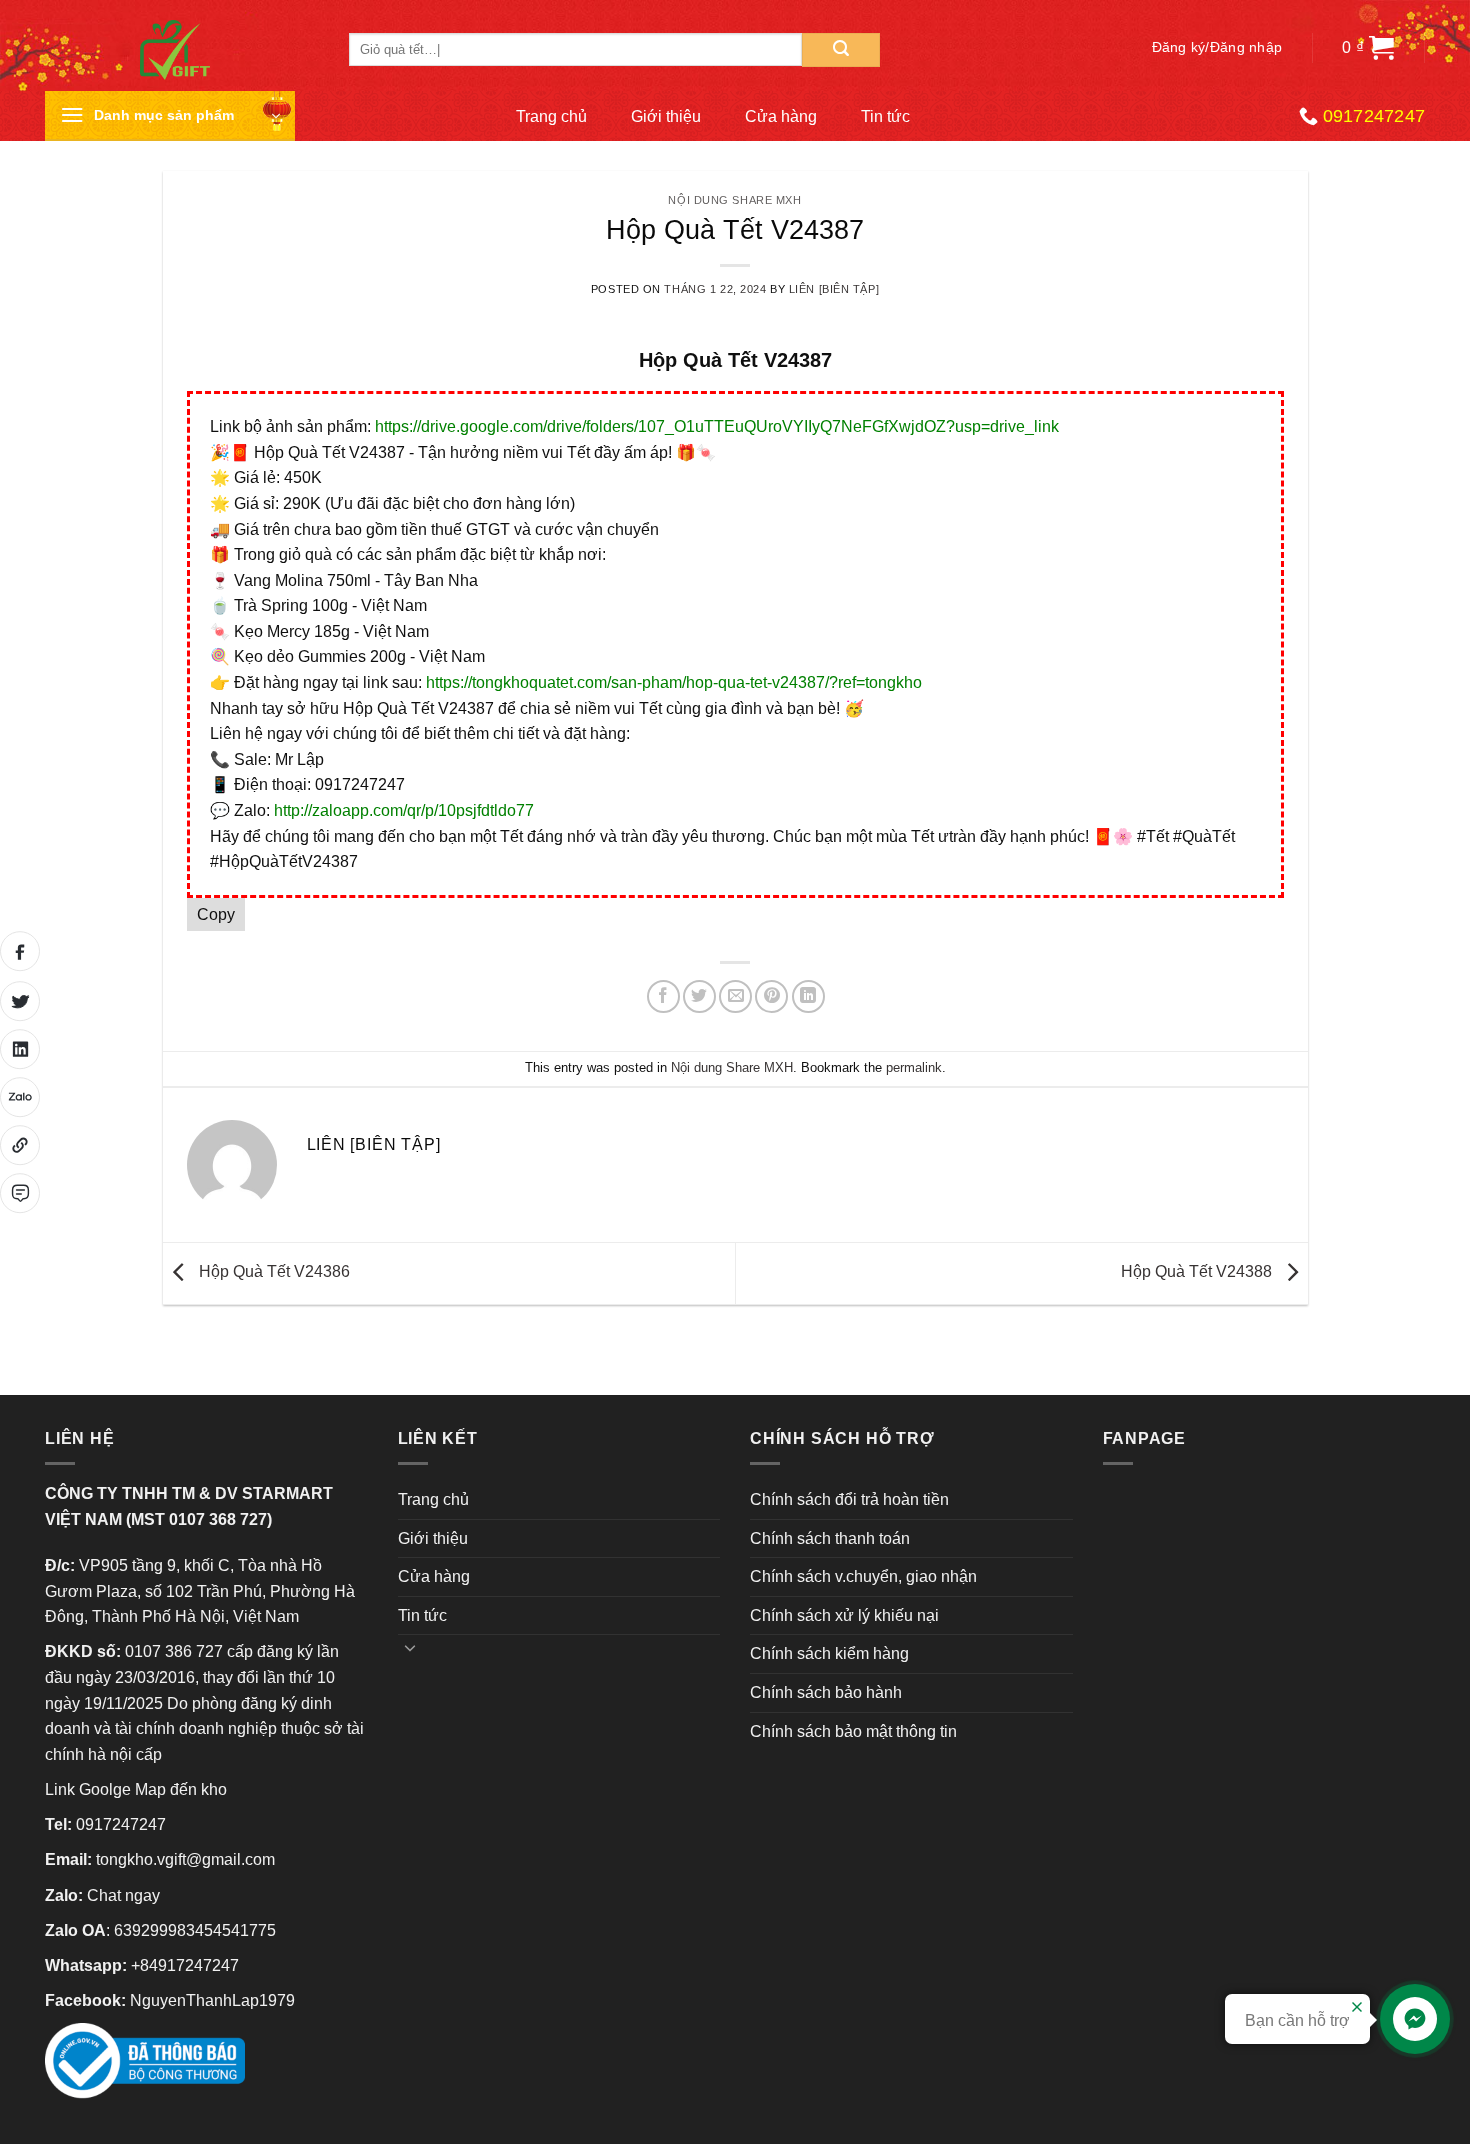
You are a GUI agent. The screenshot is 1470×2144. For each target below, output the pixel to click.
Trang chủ (551, 116)
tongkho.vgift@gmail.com (185, 1859)
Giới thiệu (666, 116)
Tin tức (885, 116)
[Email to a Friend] (735, 996)
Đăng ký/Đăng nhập (1217, 47)
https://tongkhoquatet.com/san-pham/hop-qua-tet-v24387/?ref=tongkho (674, 682)
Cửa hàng (781, 116)
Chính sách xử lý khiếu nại (844, 1615)
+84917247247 (185, 1965)
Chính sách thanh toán (830, 1538)
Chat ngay (123, 1895)
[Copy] (20, 1145)
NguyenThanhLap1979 (212, 2000)
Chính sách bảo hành (826, 1692)
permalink (914, 1067)
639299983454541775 (195, 1930)
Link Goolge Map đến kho (136, 1789)
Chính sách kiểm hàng (829, 1653)
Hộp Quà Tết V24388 (1198, 1272)
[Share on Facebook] (663, 996)
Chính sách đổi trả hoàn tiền (849, 1499)
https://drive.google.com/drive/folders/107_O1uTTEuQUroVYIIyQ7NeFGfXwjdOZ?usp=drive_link (717, 426)
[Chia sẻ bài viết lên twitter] (20, 1001)
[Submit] (841, 50)
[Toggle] (411, 1647)
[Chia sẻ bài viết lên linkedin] (20, 1049)
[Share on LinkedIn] (808, 996)
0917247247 (121, 1824)
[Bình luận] (20, 1193)
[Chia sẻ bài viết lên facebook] (20, 951)
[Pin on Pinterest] (771, 996)
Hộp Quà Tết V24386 (272, 1272)
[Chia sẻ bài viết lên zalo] (20, 1097)
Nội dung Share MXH (734, 200)
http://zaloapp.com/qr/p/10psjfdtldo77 (404, 810)
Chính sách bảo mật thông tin (853, 1731)
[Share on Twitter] (699, 996)
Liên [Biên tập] (834, 289)
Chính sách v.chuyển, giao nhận (863, 1576)
